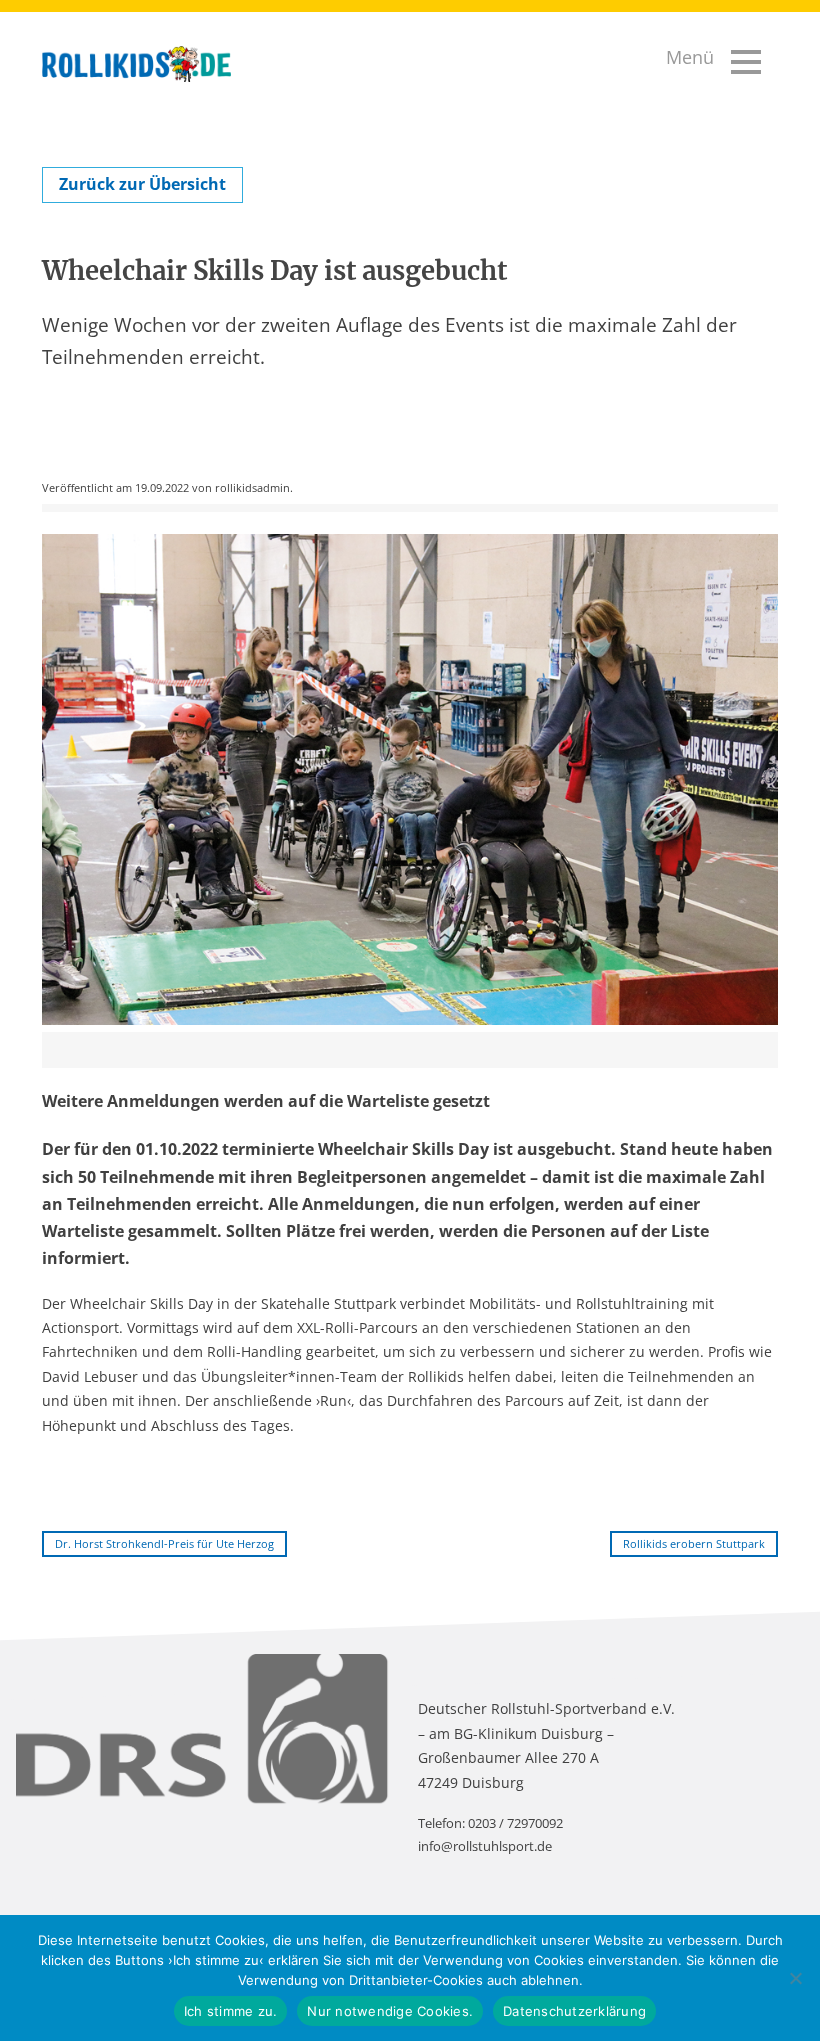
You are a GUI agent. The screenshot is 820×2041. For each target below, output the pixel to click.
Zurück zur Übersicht (142, 184)
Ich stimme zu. (231, 2011)
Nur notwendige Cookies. (390, 2011)
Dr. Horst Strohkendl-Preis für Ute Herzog (164, 1543)
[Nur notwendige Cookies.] (795, 1978)
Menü (690, 57)
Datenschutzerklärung (574, 2011)
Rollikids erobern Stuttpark (694, 1543)
